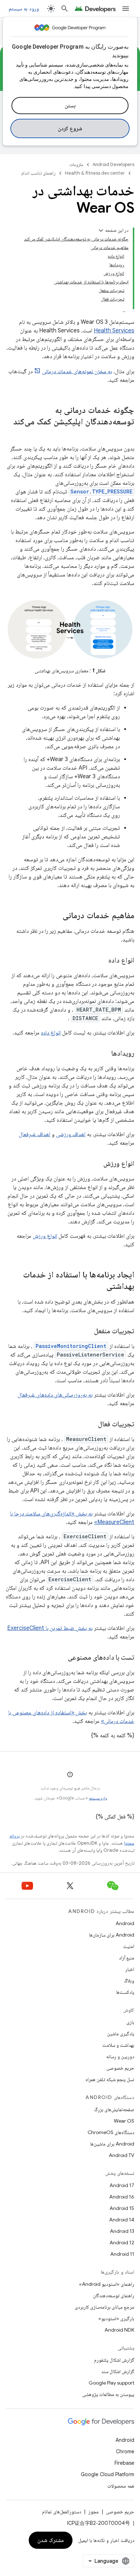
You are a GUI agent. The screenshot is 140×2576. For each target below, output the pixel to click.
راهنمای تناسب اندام (38, 173)
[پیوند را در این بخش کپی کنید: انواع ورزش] (96, 1164)
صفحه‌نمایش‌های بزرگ (114, 2109)
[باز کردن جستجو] (65, 9)
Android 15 (122, 2208)
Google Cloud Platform (108, 2474)
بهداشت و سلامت (118, 2045)
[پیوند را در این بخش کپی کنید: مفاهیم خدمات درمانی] (55, 916)
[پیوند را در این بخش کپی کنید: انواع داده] (101, 961)
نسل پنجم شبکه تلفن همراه (110, 2079)
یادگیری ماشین (121, 2034)
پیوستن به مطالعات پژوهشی (108, 2394)
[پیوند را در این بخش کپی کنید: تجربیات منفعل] (87, 1331)
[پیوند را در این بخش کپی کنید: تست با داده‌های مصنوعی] (61, 1658)
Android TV (122, 2155)
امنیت (129, 1946)
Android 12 (122, 2243)
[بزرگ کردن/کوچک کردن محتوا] (101, 230)
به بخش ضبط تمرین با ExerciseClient (50, 1628)
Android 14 (122, 2220)
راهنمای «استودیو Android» (107, 2284)
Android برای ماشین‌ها (112, 2144)
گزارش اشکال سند (118, 2371)
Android (125, 1923)
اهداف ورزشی (71, 1134)
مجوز (94, 2512)
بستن (70, 106)
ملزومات (76, 164)
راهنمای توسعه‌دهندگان (114, 2295)
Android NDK (119, 2330)
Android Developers (113, 164)
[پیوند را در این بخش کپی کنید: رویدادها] (104, 1054)
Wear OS (124, 2121)
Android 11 (122, 2254)
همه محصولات (121, 2486)
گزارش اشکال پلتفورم (114, 2360)
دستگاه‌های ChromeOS (111, 2132)
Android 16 (122, 2197)
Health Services (114, 331)
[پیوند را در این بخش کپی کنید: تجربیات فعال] (91, 1425)
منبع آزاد (127, 1958)
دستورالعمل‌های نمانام (62, 2512)
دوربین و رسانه (120, 2056)
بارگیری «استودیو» (116, 2318)
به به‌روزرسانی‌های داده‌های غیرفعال (55, 1395)
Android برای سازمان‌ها (112, 1935)
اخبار (130, 1969)
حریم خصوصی (120, 2068)
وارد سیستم (98, 1798)
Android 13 (122, 2231)
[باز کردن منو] (126, 9)
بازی (130, 2022)
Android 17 (122, 2185)
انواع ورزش (45, 1236)
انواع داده (51, 1033)
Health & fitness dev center (95, 173)
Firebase (124, 2463)
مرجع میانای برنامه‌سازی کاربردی (104, 2307)
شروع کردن (70, 128)
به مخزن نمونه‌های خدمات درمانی (77, 371)
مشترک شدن (51, 2540)
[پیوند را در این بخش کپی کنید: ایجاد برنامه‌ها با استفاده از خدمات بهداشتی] (99, 1287)
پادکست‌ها (125, 1992)
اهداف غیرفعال (34, 1134)
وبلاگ (129, 1981)
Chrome (125, 2451)
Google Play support (111, 2383)
